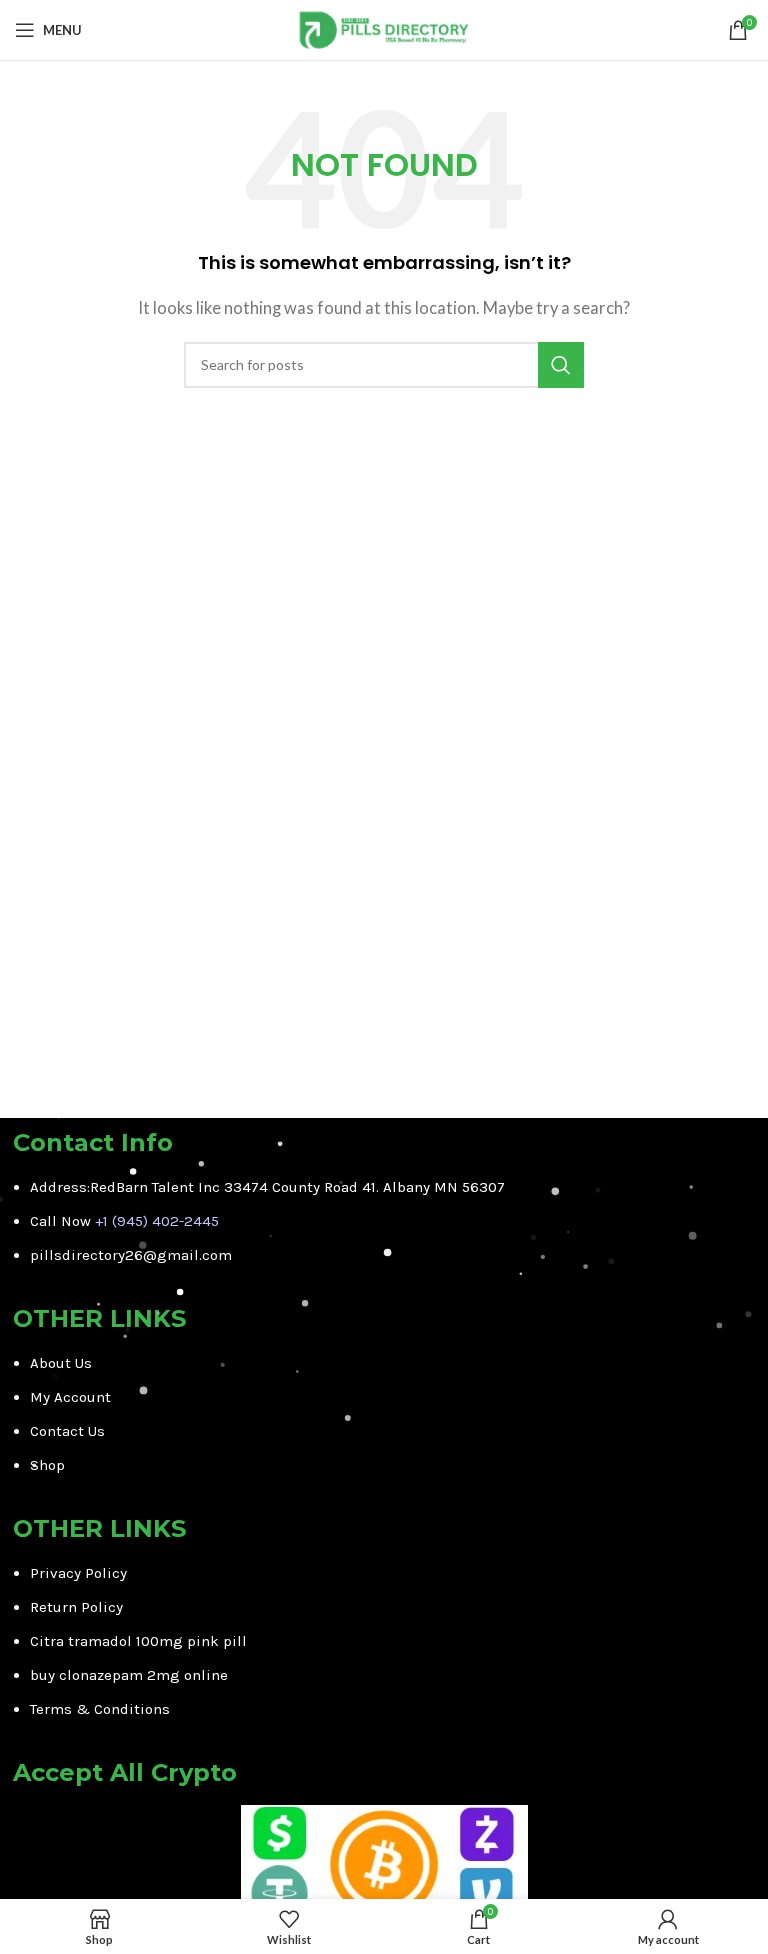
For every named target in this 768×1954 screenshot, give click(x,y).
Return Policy (76, 1607)
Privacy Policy (78, 1573)
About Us (61, 1363)
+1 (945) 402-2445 (157, 1221)
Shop (47, 1465)
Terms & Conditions (100, 1709)
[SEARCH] (561, 365)
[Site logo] (384, 28)
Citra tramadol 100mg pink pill (138, 1641)
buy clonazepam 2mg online (129, 1675)
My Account (70, 1397)
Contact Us (67, 1431)
